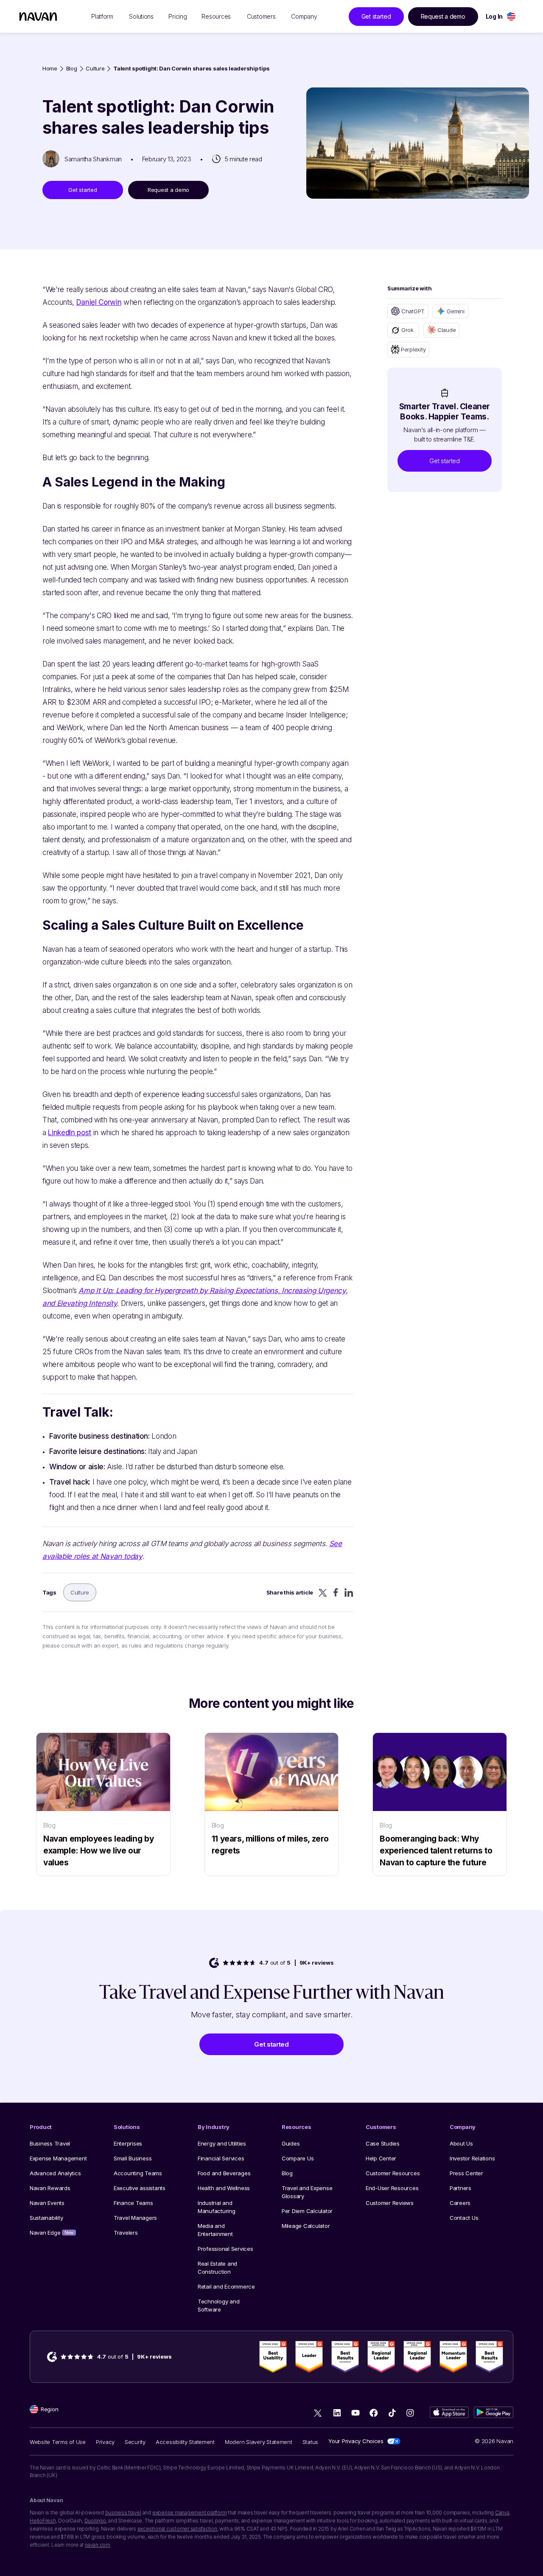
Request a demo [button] (443, 16)
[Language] (511, 16)
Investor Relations (472, 2158)
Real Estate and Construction (217, 2268)
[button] (445, 461)
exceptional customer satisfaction (177, 2529)
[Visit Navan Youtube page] (355, 2413)
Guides (291, 2143)
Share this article (290, 1592)
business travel (123, 2513)
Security (135, 2442)
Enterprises (128, 2143)
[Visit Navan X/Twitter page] (319, 2414)
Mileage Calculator (306, 2226)
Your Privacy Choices (356, 2441)
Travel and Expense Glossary (307, 2192)
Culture (95, 69)
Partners (460, 2188)
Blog (72, 69)
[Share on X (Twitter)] (323, 1593)
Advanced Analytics (55, 2173)
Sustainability (46, 2218)
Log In (494, 16)
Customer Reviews (390, 2203)
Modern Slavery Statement (259, 2442)
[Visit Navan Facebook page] (374, 2413)
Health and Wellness (224, 2188)
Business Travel (50, 2143)
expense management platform (190, 2513)
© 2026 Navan (494, 2441)
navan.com (98, 2545)
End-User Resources (392, 2188)
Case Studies (383, 2143)
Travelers (126, 2233)
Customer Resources (393, 2173)
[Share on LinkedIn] (349, 1593)
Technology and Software (218, 2305)
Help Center (381, 2158)
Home (50, 69)
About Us (461, 2143)
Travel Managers (135, 2218)
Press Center (466, 2173)
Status (310, 2442)
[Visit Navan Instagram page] (410, 2413)
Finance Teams (133, 2203)
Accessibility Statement (185, 2442)
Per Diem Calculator (307, 2211)
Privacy (105, 2442)
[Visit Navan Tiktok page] (392, 2413)
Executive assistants (140, 2188)
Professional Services (225, 2249)
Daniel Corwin (99, 302)
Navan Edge (52, 2233)
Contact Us (464, 2218)
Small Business (133, 2158)
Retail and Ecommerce (226, 2286)
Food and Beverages (224, 2173)
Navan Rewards (50, 2188)
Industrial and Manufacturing (217, 2207)
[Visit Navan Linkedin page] (337, 2413)
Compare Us (298, 2158)
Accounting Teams (138, 2173)
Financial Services (221, 2158)
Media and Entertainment (215, 2230)
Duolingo (95, 2521)
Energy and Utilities (222, 2143)
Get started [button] (376, 16)
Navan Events (47, 2203)
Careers (460, 2203)
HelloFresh (43, 2521)
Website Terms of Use (58, 2442)
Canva (502, 2513)
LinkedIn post (70, 1133)
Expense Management (58, 2158)
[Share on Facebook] (336, 1592)
